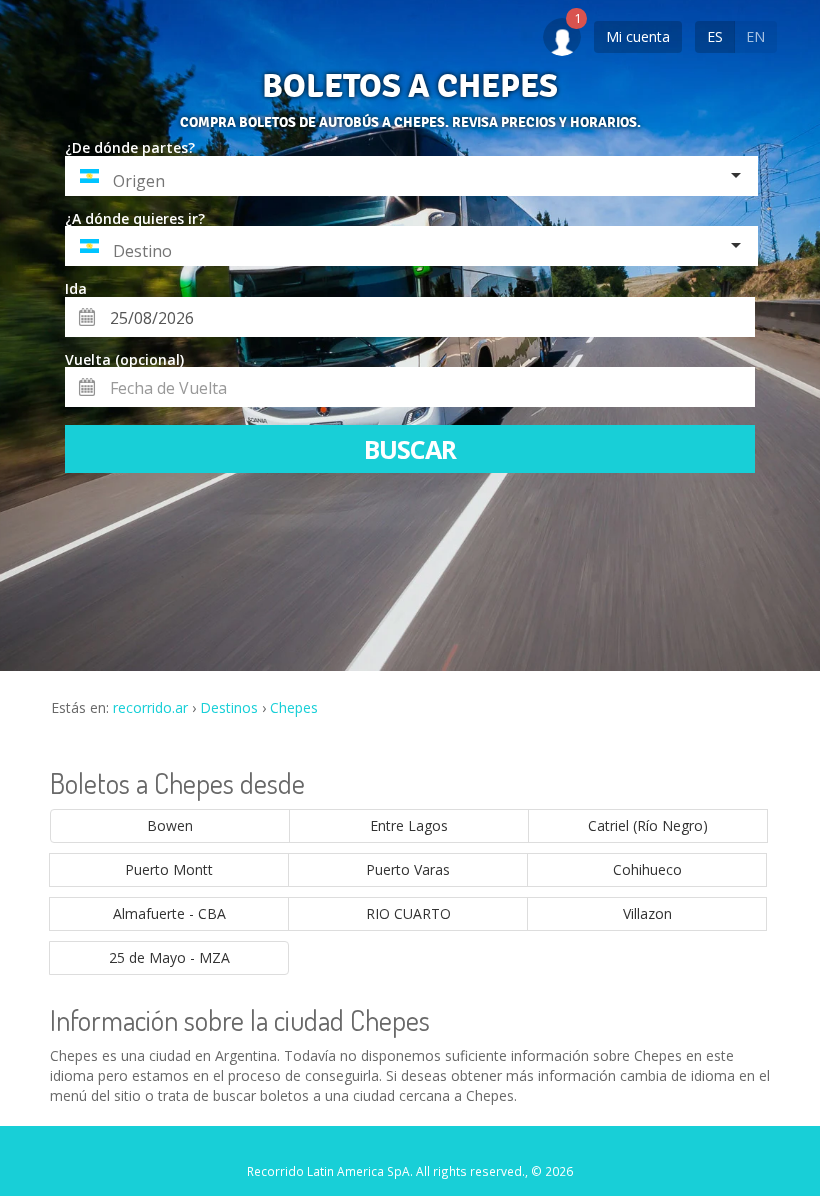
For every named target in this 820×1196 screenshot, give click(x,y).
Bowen (170, 825)
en (755, 36)
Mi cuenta (638, 36)
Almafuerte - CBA (169, 913)
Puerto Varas (408, 869)
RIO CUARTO (408, 913)
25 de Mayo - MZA (169, 957)
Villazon (647, 913)
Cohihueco (647, 869)
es (715, 36)
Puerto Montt (169, 869)
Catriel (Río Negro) (648, 825)
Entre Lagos (409, 825)
